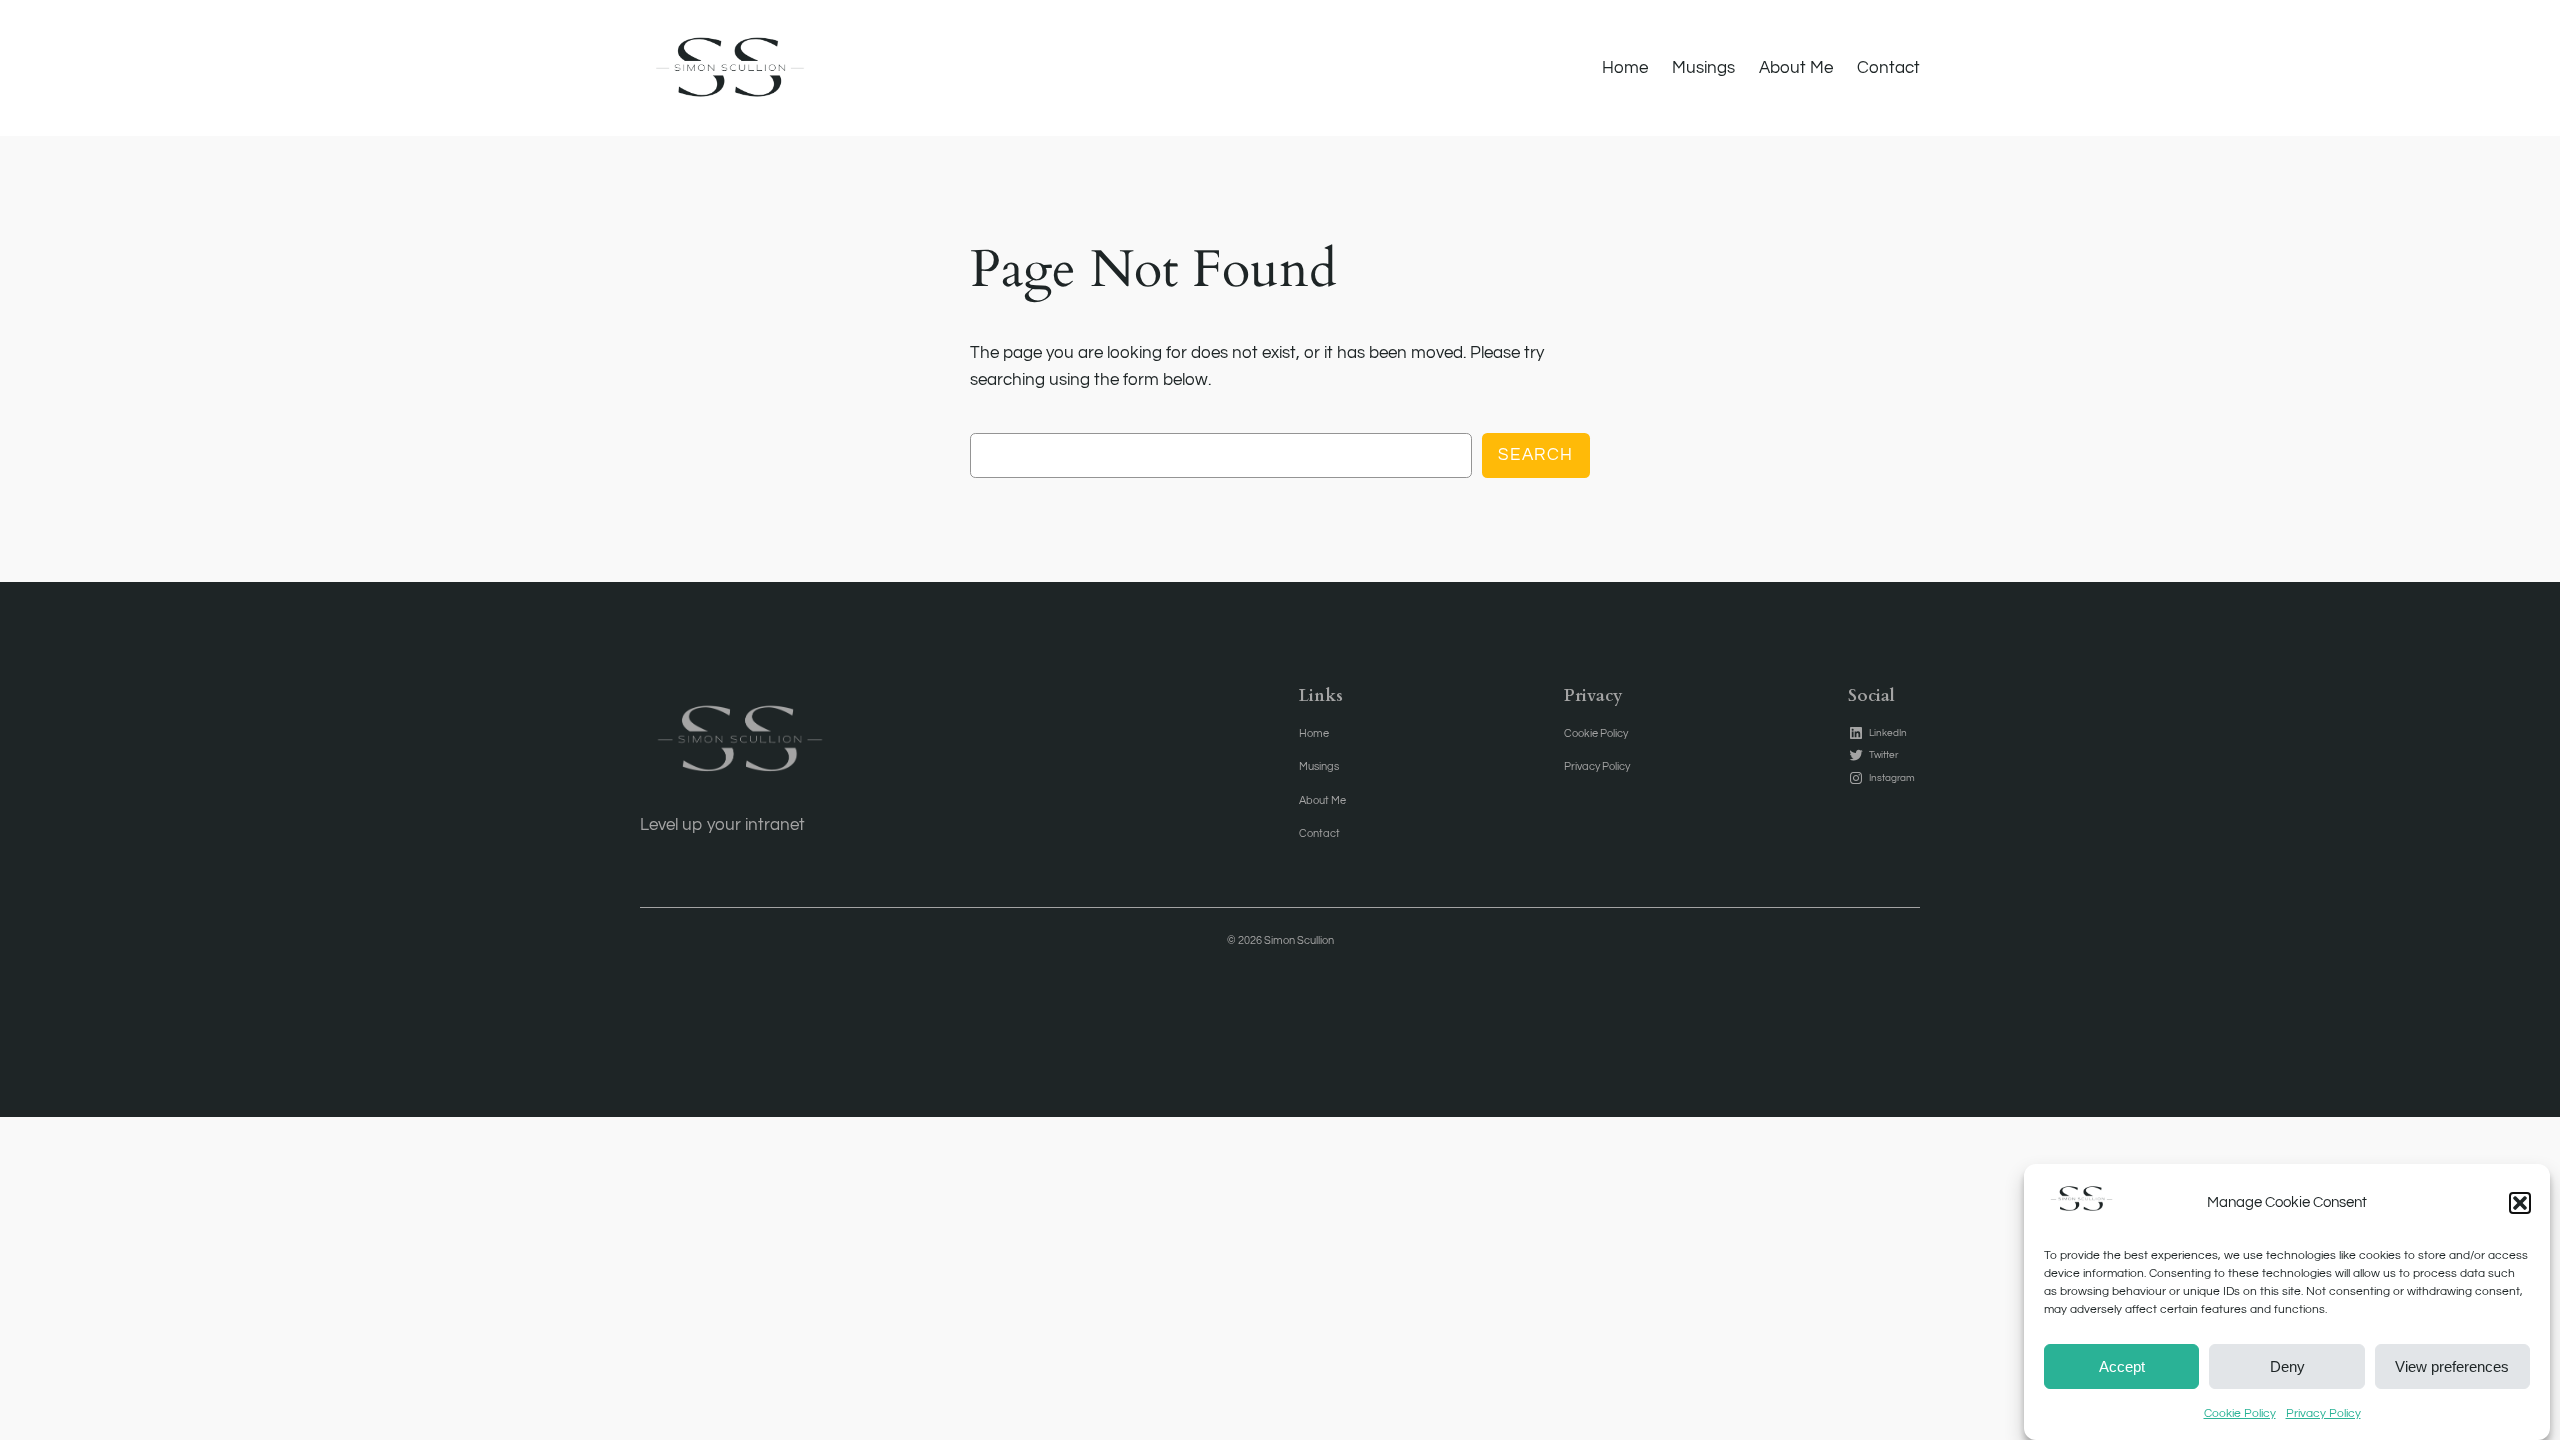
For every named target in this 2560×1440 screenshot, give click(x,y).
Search (1536, 455)
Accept (2122, 1365)
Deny (2287, 1365)
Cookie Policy (2240, 1413)
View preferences (2452, 1365)
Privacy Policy (2323, 1413)
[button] (2520, 1203)
